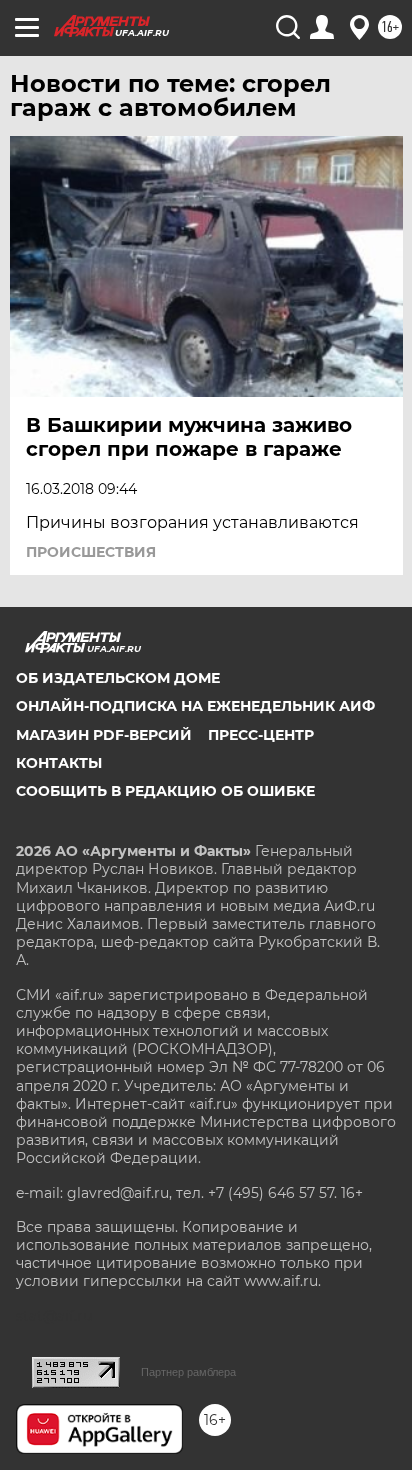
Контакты (59, 763)
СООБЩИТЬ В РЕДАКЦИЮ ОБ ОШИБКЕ (165, 791)
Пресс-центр (261, 735)
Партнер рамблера (188, 1372)
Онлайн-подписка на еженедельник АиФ (195, 706)
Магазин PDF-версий (104, 735)
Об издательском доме (118, 678)
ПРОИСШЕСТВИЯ (91, 552)
